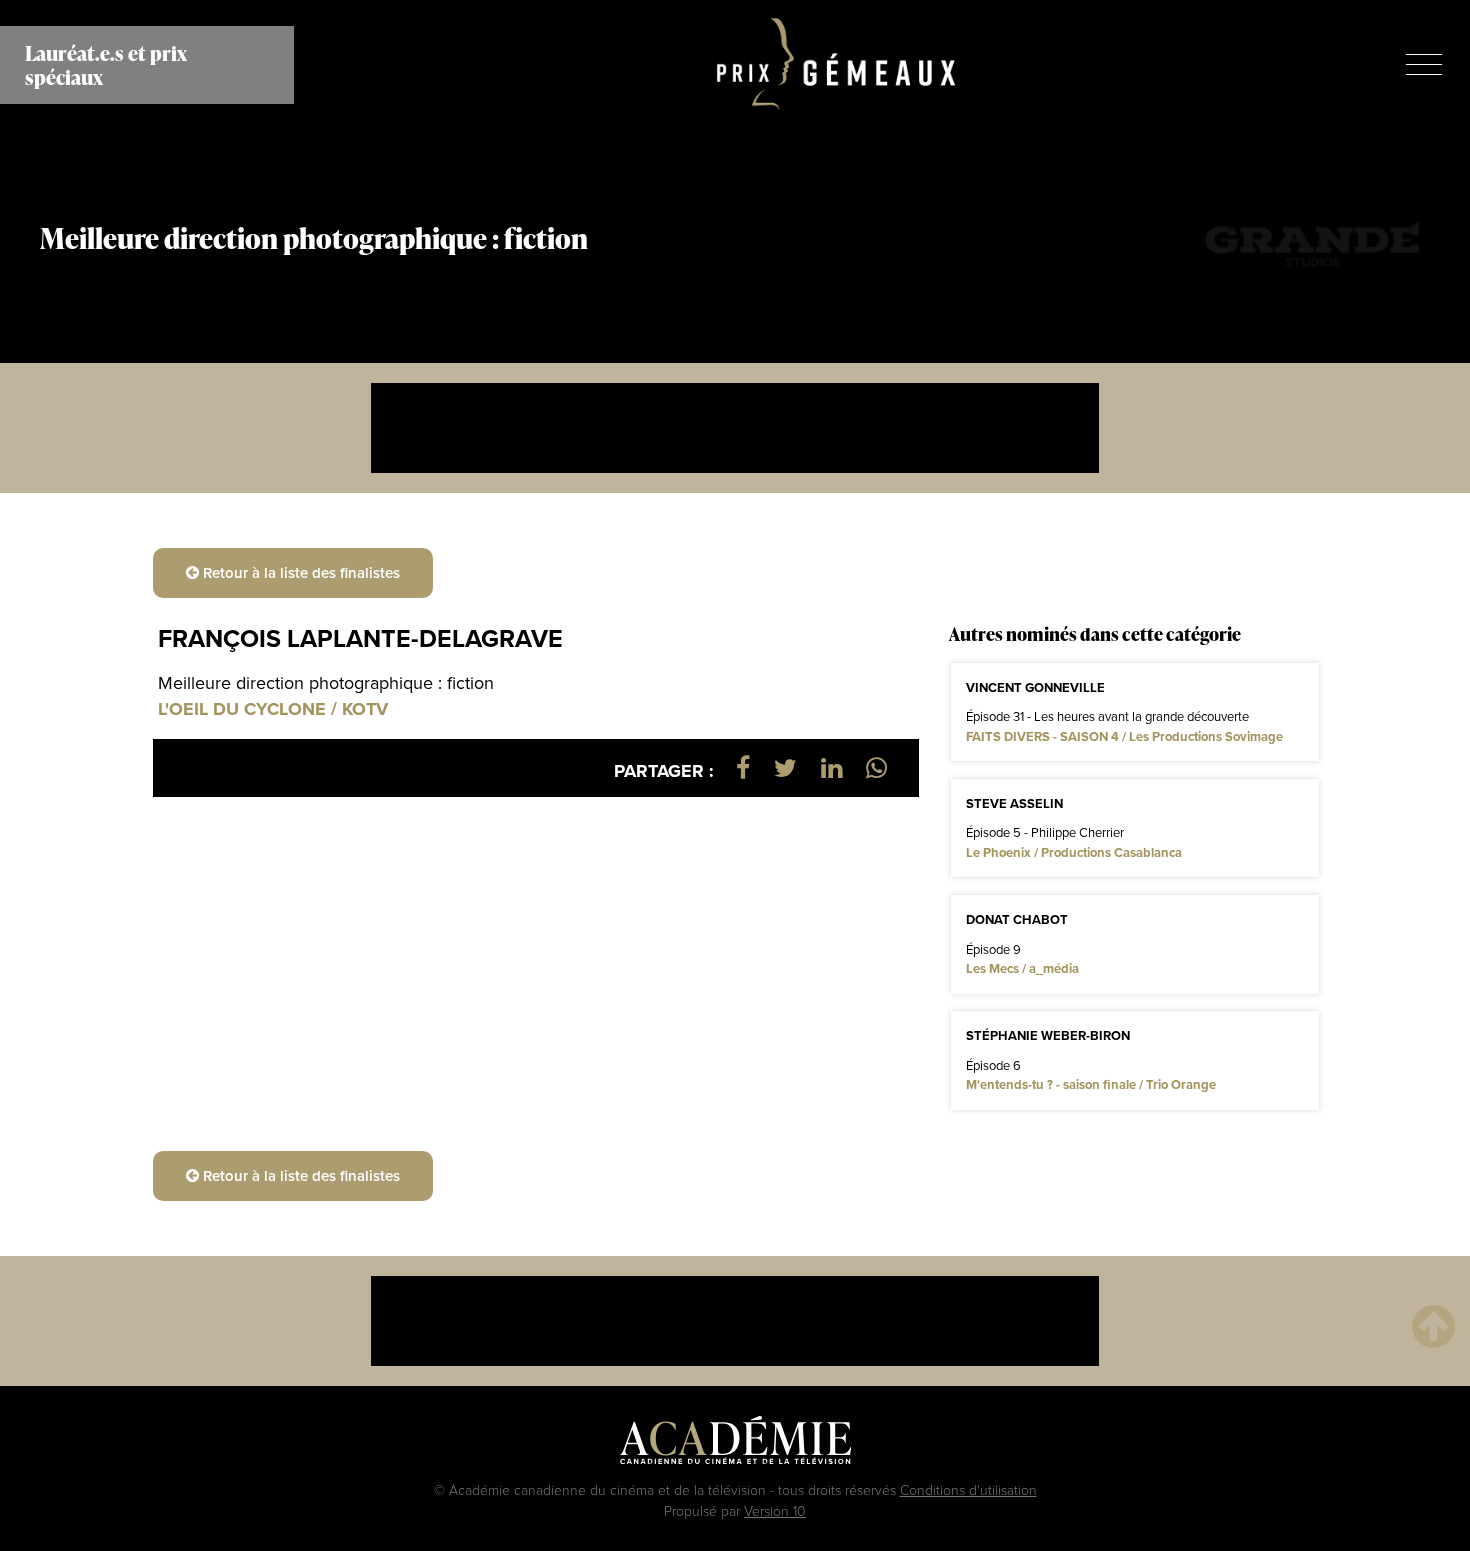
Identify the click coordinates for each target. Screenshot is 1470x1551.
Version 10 (775, 1510)
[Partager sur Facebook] (743, 767)
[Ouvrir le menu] (1424, 64)
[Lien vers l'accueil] (836, 65)
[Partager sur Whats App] (876, 767)
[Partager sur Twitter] (785, 767)
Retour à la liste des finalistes (299, 572)
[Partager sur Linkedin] (831, 767)
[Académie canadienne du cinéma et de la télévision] (735, 1445)
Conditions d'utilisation (968, 1489)
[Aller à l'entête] (1433, 1325)
